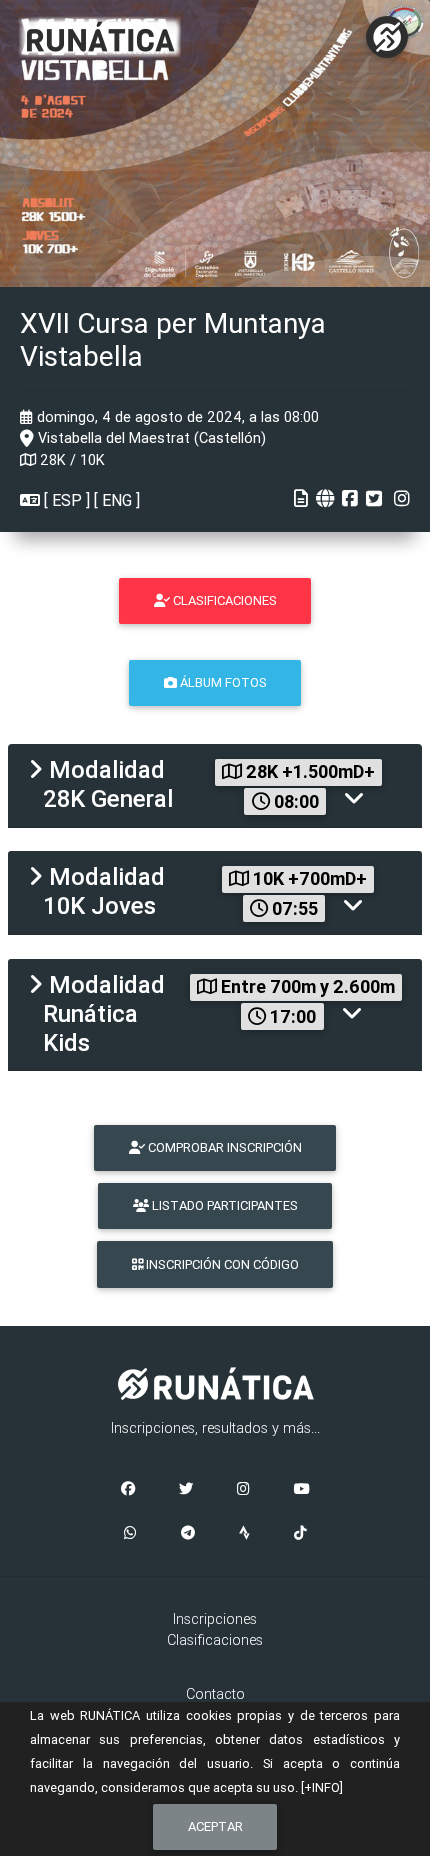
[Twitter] (186, 1490)
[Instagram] (243, 1490)
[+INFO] (322, 1787)
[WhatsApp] (130, 1534)
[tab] (215, 786)
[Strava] (244, 1534)
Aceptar (215, 1826)
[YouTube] (302, 1490)
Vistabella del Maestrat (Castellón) (150, 438)
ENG (117, 500)
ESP (67, 500)
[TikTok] (300, 1534)
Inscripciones (215, 1619)
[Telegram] (188, 1534)
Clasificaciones (215, 1640)
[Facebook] (128, 1490)
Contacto (215, 1694)
